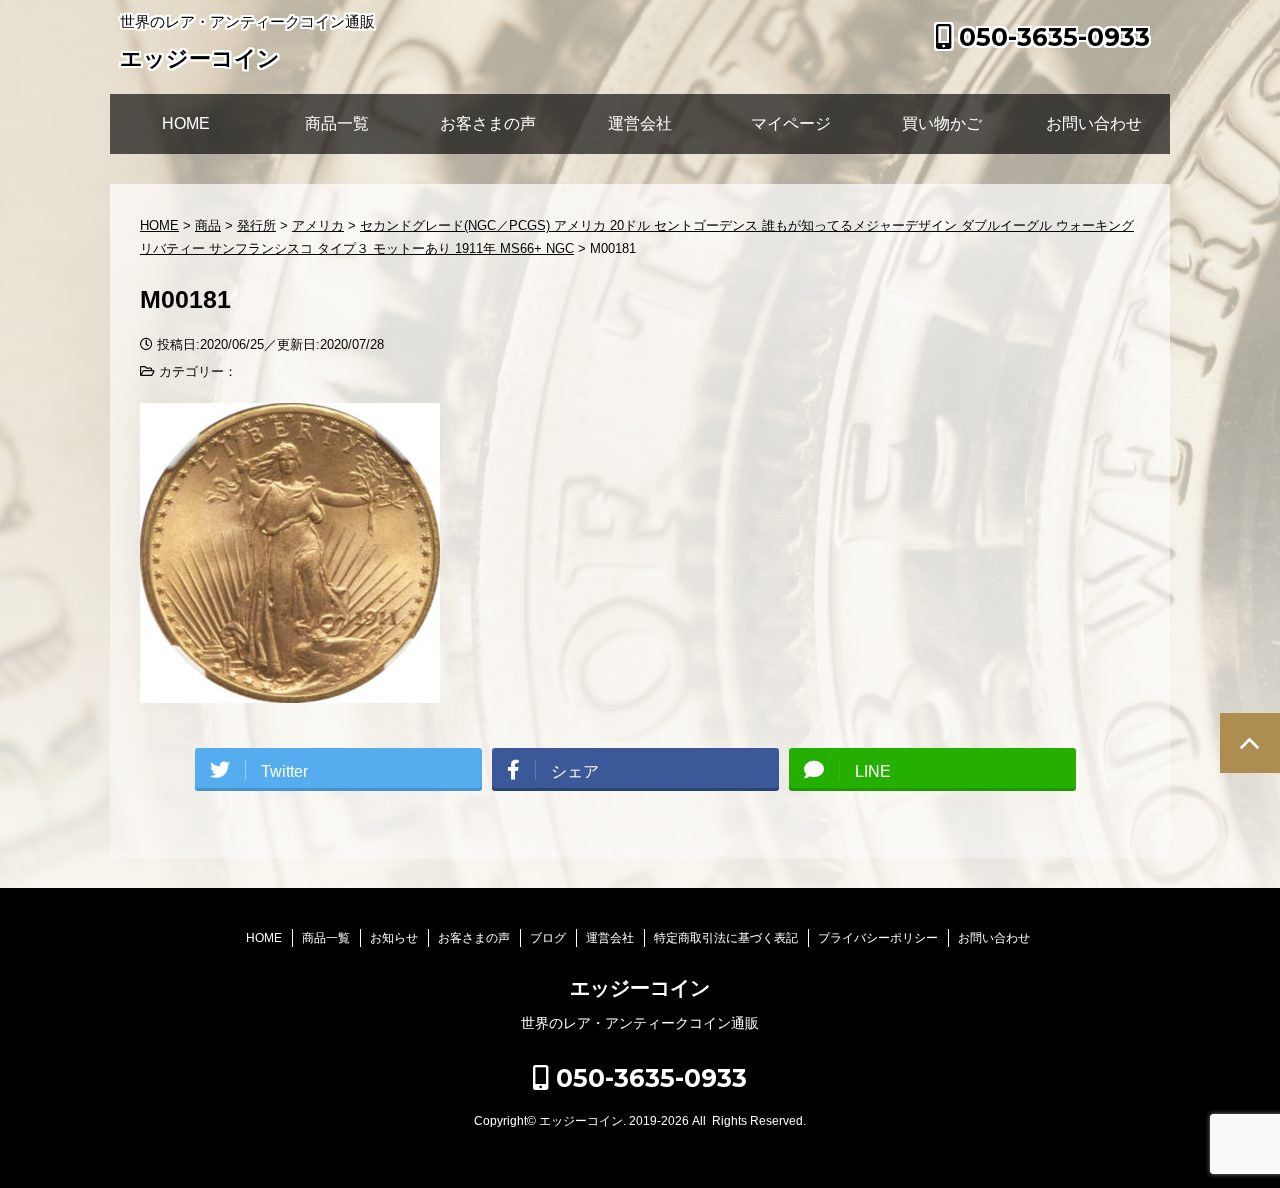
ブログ (548, 938)
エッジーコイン (200, 58)
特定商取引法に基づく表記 (726, 938)
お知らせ (394, 938)
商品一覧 (337, 123)
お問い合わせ (1094, 123)
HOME (186, 123)
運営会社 (640, 123)
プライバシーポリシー (878, 938)
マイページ (791, 123)
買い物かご (942, 123)
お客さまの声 (488, 123)
